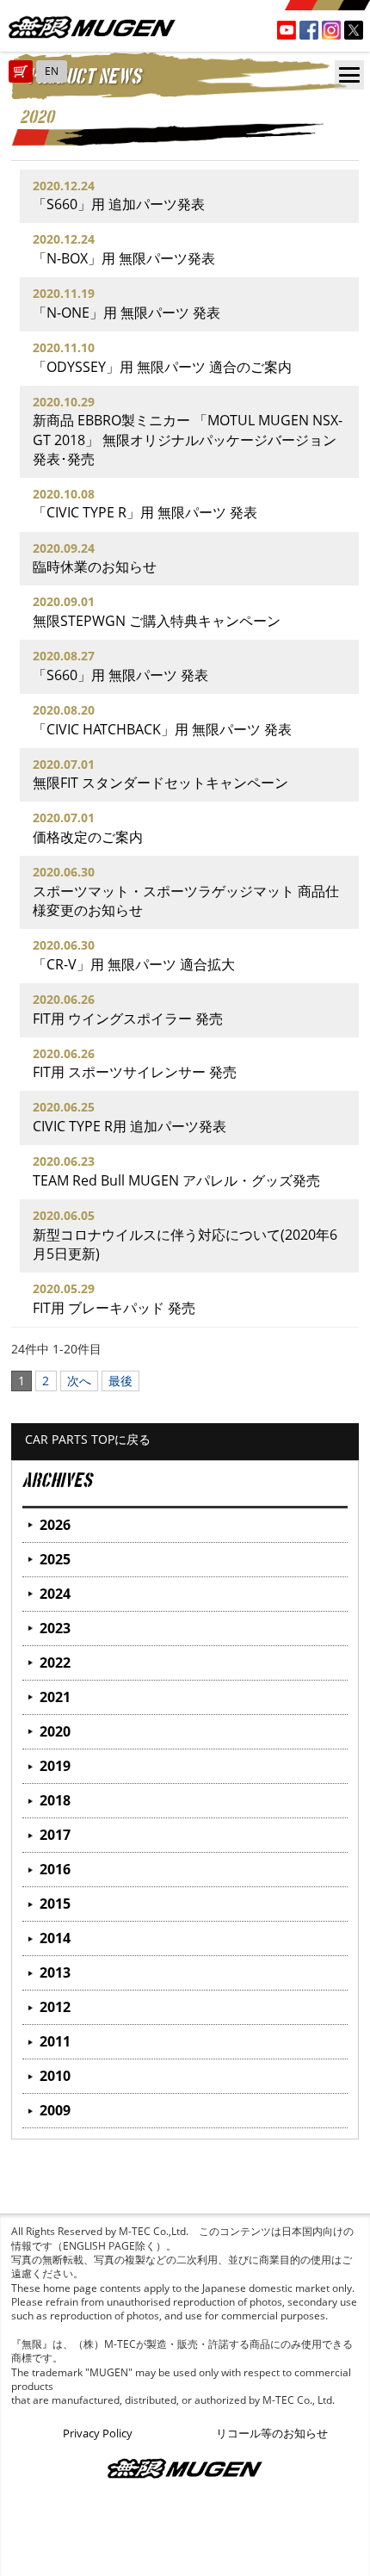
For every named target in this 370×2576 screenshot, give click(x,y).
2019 (55, 1766)
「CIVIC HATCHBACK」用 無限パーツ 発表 (162, 729)
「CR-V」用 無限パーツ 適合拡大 (134, 964)
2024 (55, 1594)
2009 (55, 2110)
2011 (55, 2041)
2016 (55, 1869)
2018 (55, 1800)
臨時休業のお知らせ (95, 567)
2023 (55, 1628)
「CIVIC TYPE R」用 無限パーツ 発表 (145, 512)
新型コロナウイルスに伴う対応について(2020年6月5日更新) (185, 1244)
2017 (55, 1835)
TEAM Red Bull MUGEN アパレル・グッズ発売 (176, 1180)
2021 (55, 1697)
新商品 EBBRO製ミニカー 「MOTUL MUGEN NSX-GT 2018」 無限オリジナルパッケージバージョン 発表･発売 (188, 439)
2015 (55, 1904)
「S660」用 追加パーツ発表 (119, 204)
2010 (55, 2076)
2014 (55, 1938)
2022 (55, 1663)
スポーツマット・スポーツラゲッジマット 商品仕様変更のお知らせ (186, 901)
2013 (55, 1972)
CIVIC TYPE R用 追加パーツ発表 (129, 1126)
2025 (55, 1559)
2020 (55, 1731)
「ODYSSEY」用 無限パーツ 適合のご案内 (162, 367)
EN (52, 71)
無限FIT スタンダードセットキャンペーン (160, 783)
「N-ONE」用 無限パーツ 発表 (126, 313)
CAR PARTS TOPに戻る (88, 1439)
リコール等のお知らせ (272, 2433)
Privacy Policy (98, 2433)
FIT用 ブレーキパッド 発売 (114, 1308)
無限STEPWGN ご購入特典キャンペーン (157, 621)
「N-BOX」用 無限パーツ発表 (124, 258)
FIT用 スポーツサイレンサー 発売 (135, 1072)
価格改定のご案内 (88, 837)
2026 (55, 1525)
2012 (55, 2007)
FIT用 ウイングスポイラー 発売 (128, 1019)
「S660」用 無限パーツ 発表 (120, 675)
